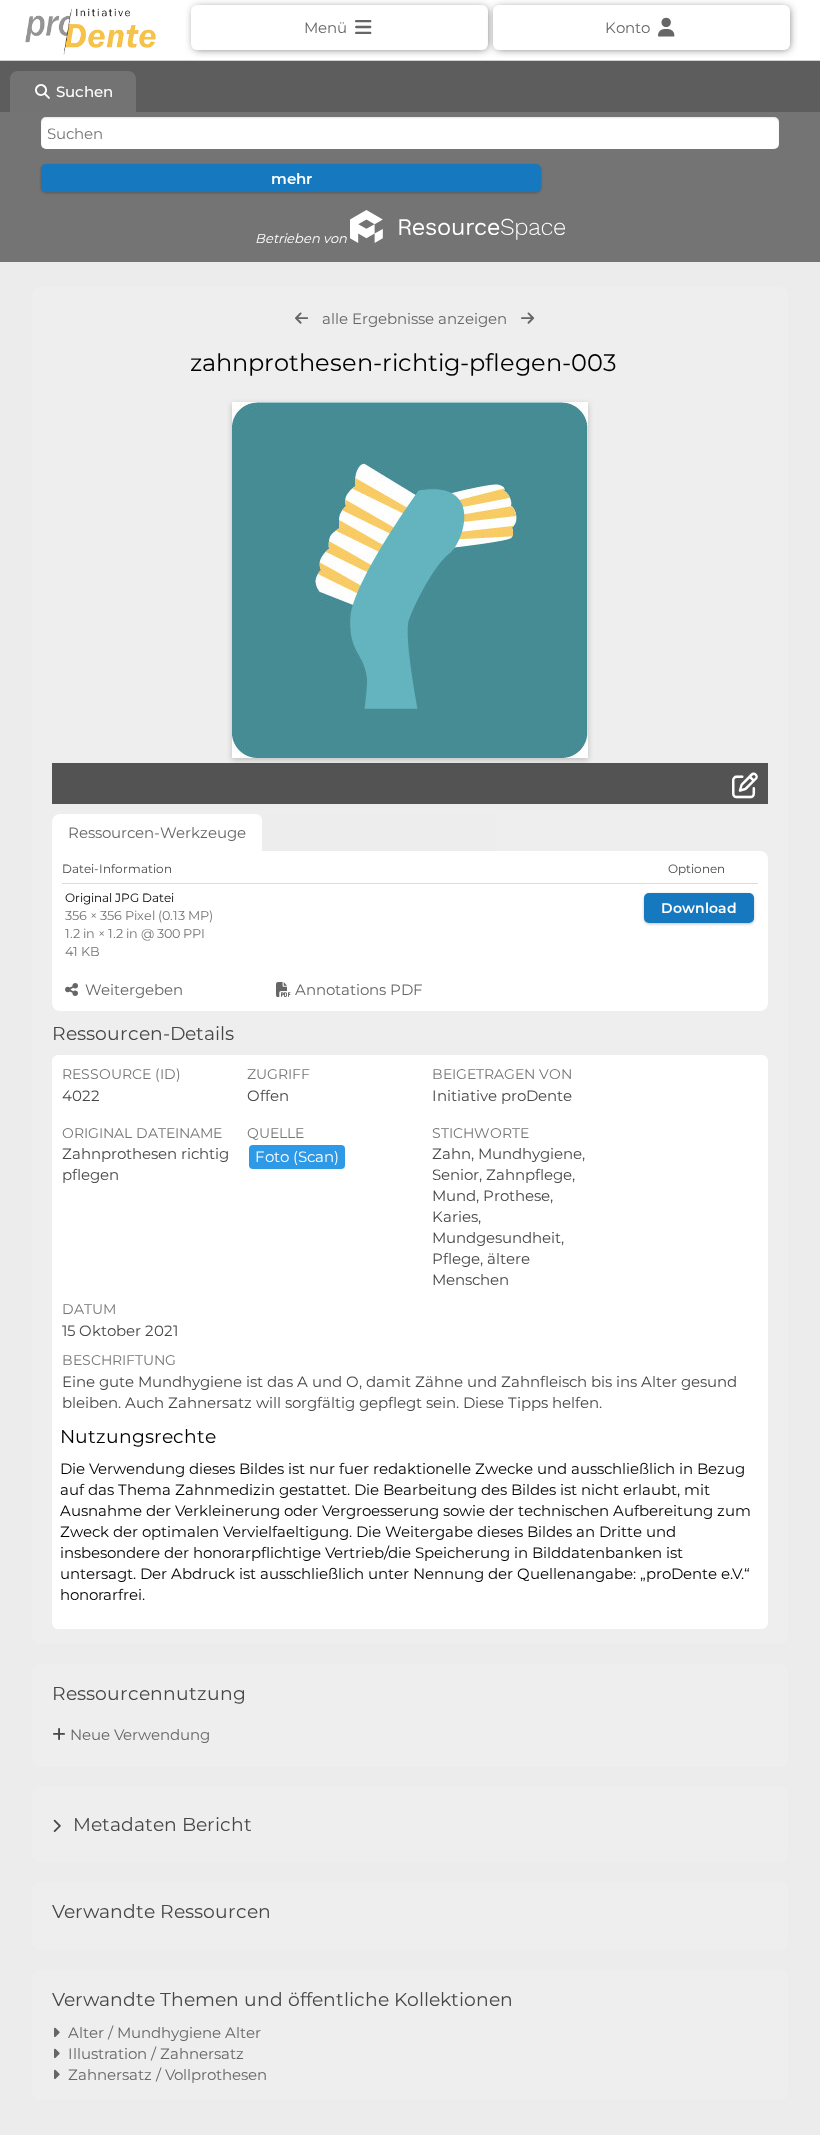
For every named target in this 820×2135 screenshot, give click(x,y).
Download (699, 908)
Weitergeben (132, 989)
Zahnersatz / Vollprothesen (163, 2074)
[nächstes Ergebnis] (527, 318)
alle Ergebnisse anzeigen (414, 318)
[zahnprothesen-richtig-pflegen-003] (410, 580)
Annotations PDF (357, 989)
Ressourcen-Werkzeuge (157, 832)
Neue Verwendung (140, 1734)
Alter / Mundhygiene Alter (160, 2032)
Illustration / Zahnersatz (152, 2053)
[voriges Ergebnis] (301, 318)
